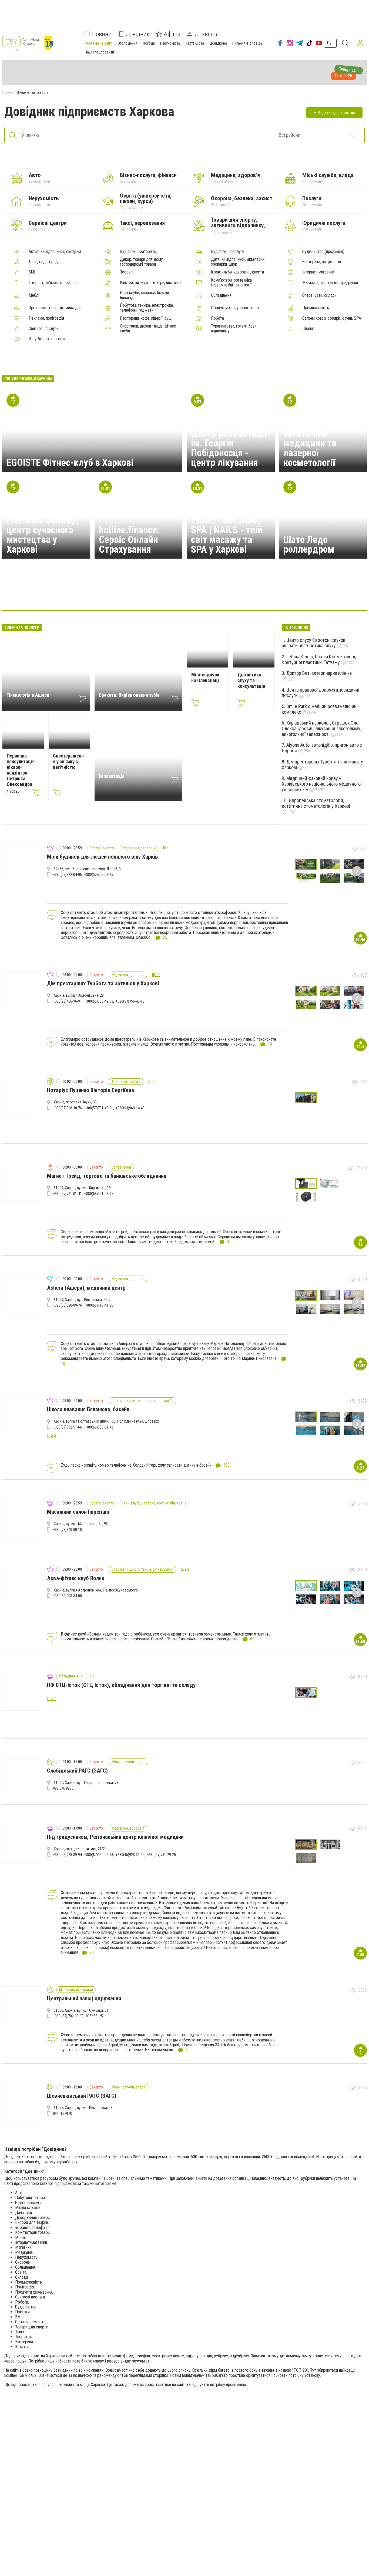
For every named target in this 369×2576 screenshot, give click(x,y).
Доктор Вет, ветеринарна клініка (319, 673)
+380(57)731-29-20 (161, 1855)
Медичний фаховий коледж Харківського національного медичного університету (321, 784)
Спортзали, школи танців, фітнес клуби (148, 329)
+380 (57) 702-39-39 (68, 2016)
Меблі (34, 295)
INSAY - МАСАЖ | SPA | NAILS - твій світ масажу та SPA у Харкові (227, 535)
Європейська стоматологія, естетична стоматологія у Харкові (316, 803)
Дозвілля (207, 34)
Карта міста (195, 43)
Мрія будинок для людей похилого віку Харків (103, 857)
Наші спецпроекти (99, 52)
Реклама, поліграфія (46, 318)
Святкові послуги (43, 329)
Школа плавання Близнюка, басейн (88, 1409)
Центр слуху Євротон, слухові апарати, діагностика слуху (314, 643)
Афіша (172, 34)
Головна (8, 92)
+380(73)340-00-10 (67, 1530)
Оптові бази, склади (319, 295)
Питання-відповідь (247, 43)
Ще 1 (167, 848)
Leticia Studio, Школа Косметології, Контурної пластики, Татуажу (319, 659)
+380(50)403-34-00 (67, 1596)
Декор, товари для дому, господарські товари (142, 262)
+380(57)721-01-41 (67, 1194)
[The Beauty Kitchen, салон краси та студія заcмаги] (262, 594)
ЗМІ (32, 272)
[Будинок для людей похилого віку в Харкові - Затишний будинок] (159, 594)
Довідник (138, 34)
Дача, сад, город (43, 262)
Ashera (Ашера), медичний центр (86, 1288)
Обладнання (221, 295)
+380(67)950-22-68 (99, 1855)
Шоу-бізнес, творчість (48, 339)
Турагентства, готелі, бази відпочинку (234, 329)
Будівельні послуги (228, 252)
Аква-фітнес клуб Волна (76, 1578)
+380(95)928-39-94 (67, 1855)
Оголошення (128, 43)
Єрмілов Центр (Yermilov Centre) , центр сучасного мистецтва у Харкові (43, 530)
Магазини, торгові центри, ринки (330, 283)
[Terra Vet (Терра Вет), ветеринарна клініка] (107, 594)
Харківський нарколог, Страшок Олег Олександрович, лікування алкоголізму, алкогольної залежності (321, 728)
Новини (102, 34)
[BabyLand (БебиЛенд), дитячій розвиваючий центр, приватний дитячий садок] (288, 594)
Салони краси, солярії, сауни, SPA (332, 318)
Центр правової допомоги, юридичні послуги (321, 693)
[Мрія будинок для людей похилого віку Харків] (81, 594)
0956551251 (95, 2016)
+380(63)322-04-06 (67, 875)
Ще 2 (185, 1569)
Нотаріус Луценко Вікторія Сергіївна (90, 1090)
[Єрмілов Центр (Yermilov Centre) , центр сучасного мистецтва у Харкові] (185, 594)
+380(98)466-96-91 (67, 1001)
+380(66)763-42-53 (99, 1001)
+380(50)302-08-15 (99, 875)
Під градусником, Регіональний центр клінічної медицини (115, 1837)
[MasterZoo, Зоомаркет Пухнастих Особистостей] (236, 594)
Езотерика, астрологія (322, 262)
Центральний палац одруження (84, 1998)
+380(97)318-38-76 (67, 1108)
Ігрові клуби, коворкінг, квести (237, 272)
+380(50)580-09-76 (67, 1305)
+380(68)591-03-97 (99, 1194)
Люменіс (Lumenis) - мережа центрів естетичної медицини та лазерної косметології (322, 438)
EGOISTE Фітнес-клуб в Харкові (70, 463)
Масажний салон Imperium (78, 1512)
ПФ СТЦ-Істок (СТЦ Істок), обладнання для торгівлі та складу (121, 1685)
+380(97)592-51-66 (67, 1427)
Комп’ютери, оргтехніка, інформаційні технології (232, 283)
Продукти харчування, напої (235, 308)
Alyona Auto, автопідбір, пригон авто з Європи (322, 748)
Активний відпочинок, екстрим (55, 252)
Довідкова (218, 43)
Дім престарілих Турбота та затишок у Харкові (322, 765)
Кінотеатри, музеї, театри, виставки (151, 283)
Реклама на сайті (99, 43)
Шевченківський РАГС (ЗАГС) (82, 2096)
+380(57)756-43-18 (130, 1001)
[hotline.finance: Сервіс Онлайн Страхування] (210, 594)
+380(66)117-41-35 (99, 1305)
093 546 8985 (63, 1788)
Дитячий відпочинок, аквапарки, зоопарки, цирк (238, 262)
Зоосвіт (127, 272)
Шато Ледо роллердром (309, 545)
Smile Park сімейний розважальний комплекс (319, 709)
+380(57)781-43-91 (99, 1108)
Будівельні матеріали (138, 252)
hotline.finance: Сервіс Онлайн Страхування (129, 540)
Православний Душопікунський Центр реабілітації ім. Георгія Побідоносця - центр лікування (229, 438)
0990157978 (62, 2114)
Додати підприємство (336, 113)
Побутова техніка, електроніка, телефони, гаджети (147, 308)
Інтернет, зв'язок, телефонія (53, 283)
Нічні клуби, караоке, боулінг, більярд (145, 295)
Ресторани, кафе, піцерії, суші (146, 318)
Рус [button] (330, 43)
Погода (149, 43)
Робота (217, 318)
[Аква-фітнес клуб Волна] (133, 594)
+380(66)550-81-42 (99, 1427)
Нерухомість (170, 43)
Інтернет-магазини (318, 272)
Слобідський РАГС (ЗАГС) (77, 1771)
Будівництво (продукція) (323, 252)
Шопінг (308, 329)
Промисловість (316, 308)
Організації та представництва (55, 308)
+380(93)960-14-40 (130, 1108)
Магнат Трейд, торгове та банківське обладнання (107, 1176)
